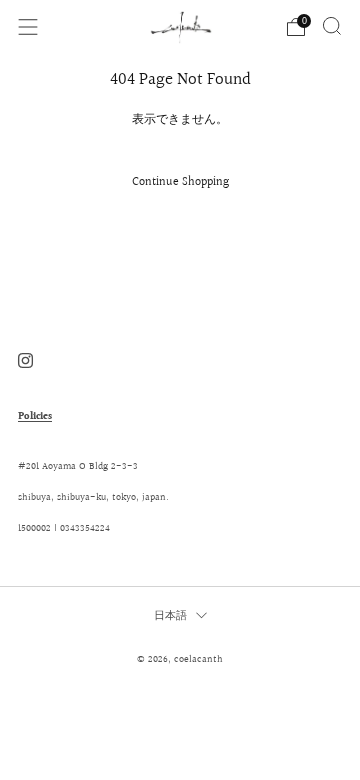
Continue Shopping (180, 182)
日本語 (170, 615)
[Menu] (28, 27)
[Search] (332, 26)
